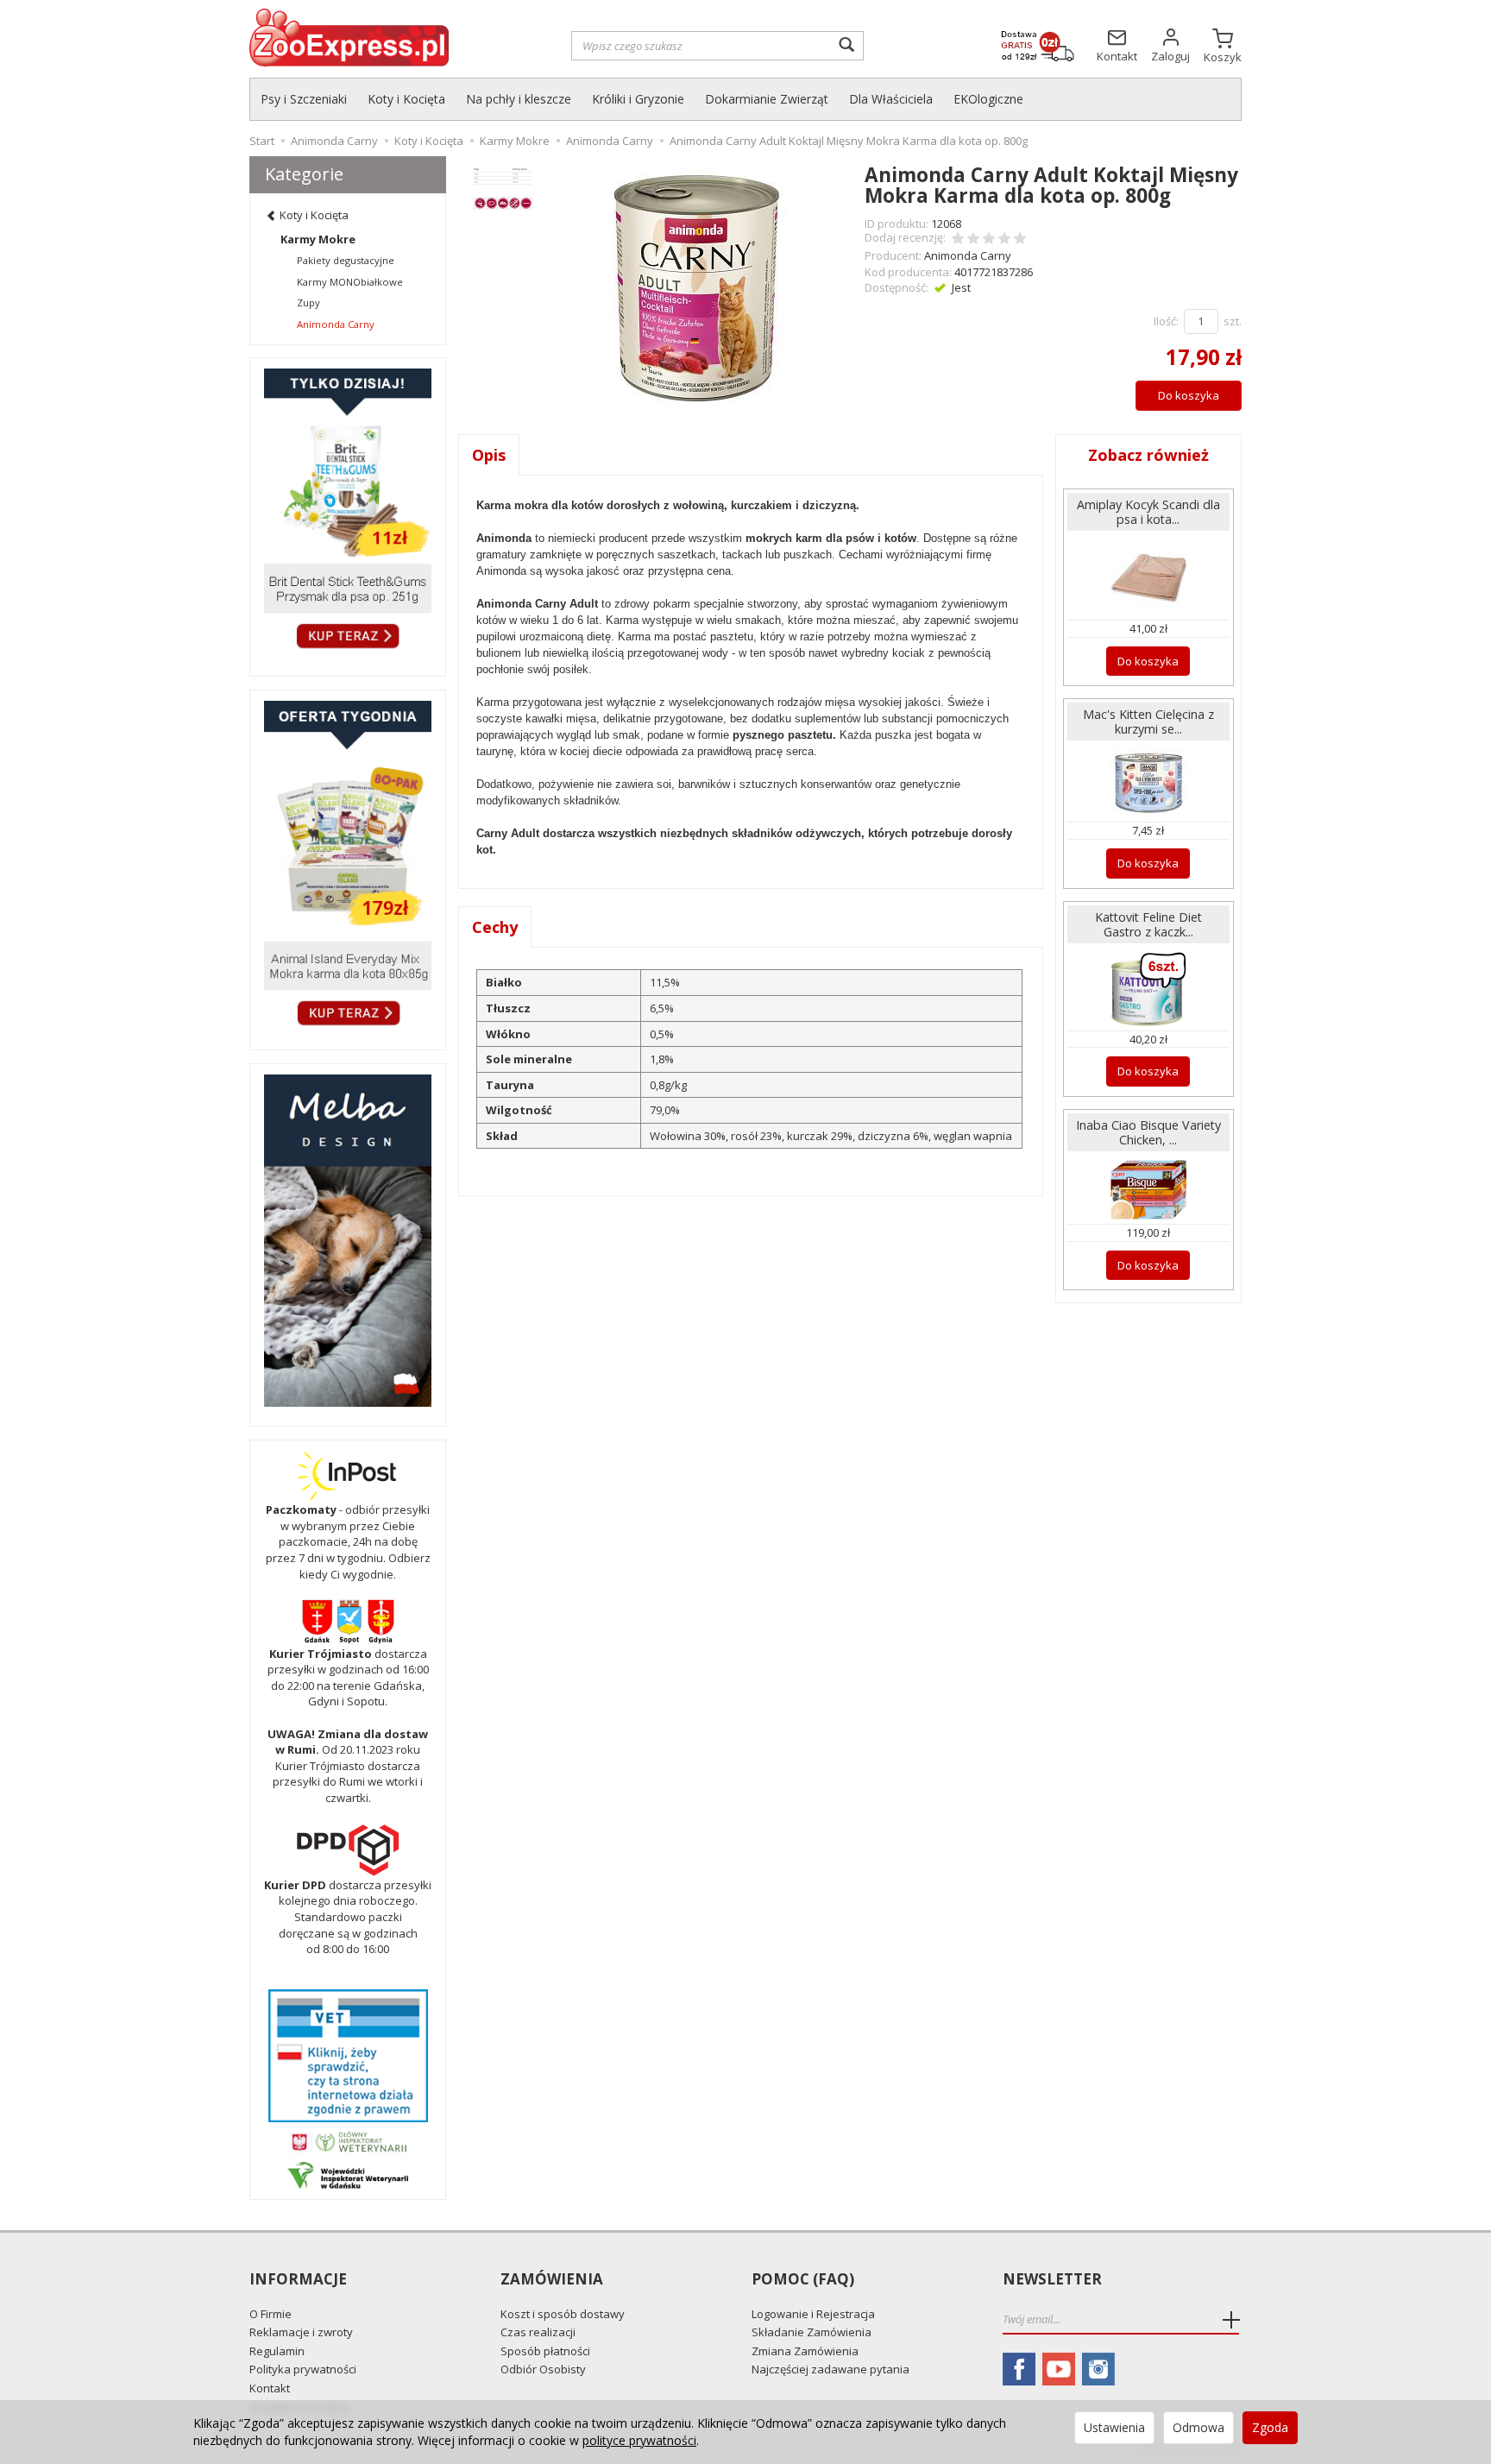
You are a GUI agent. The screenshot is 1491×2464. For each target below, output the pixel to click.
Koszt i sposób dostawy (563, 2314)
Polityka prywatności (303, 2369)
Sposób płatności (545, 2351)
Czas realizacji (538, 2332)
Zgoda (1270, 2427)
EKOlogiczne (988, 99)
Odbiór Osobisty (543, 2369)
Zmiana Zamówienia (805, 2351)
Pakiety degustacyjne (346, 260)
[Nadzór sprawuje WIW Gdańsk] (348, 2174)
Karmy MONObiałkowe (350, 282)
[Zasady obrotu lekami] (348, 2140)
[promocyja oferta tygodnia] (348, 866)
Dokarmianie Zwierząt (767, 99)
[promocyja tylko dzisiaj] (348, 512)
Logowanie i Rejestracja (813, 2314)
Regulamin (277, 2351)
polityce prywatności (639, 2440)
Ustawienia (1114, 2427)
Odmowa (1198, 2427)
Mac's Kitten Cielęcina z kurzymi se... (1148, 722)
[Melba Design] (348, 1241)
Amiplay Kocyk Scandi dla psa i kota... (1148, 512)
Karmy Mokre (318, 239)
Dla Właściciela (891, 99)
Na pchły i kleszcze (519, 99)
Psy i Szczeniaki (304, 99)
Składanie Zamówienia (812, 2332)
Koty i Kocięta (406, 99)
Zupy (308, 302)
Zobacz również (1148, 455)
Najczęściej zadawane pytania (830, 2369)
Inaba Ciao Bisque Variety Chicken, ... (1148, 1132)
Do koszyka (1189, 395)
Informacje (298, 2280)
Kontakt (270, 2388)
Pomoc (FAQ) (803, 2280)
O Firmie (271, 2314)
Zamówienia (552, 2280)
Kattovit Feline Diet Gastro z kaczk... (1148, 924)
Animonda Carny (968, 255)
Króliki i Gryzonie (638, 99)
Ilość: (1166, 321)
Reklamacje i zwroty (301, 2332)
